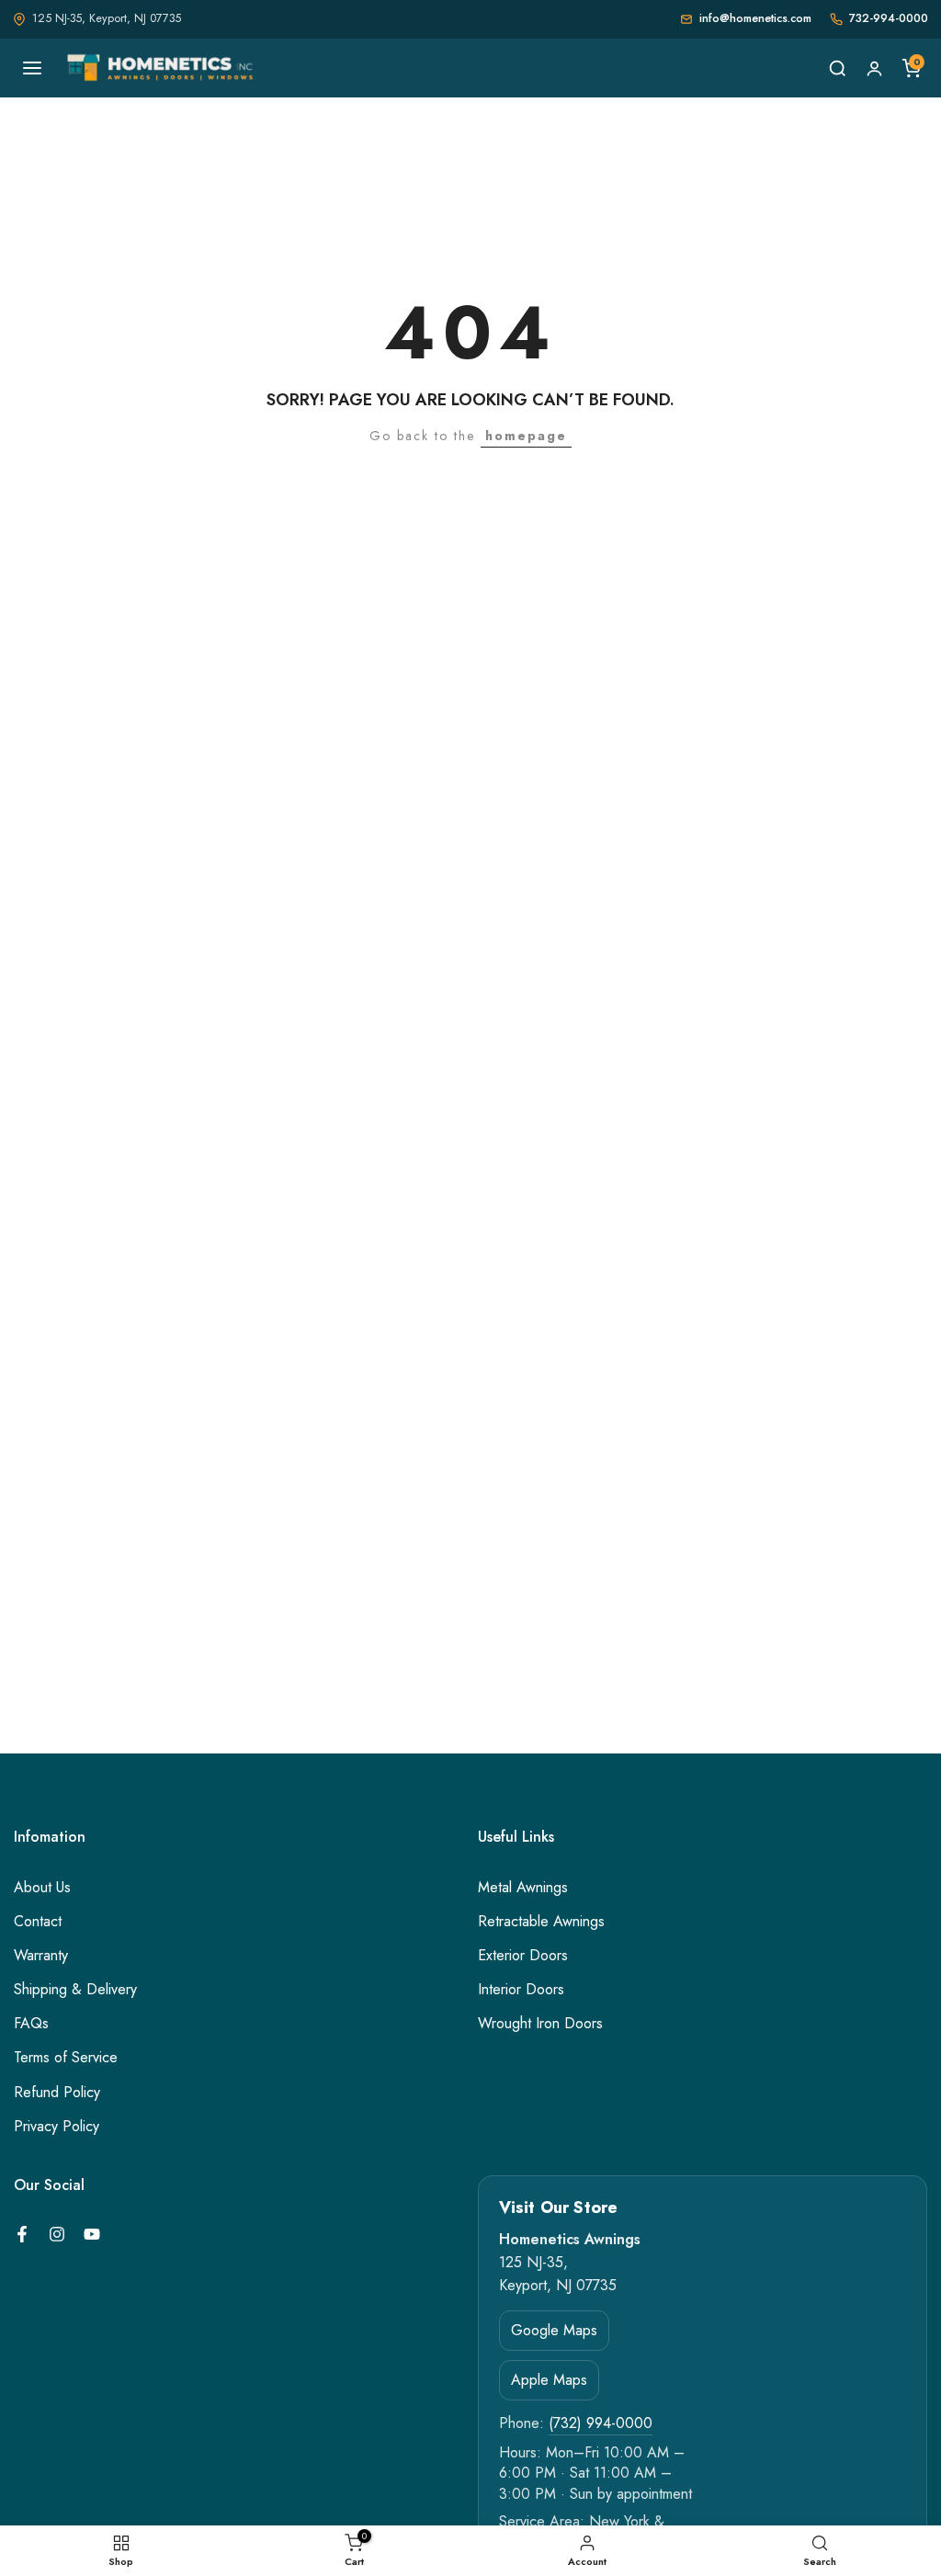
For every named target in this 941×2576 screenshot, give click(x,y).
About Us (42, 1888)
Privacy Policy (57, 2127)
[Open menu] (32, 68)
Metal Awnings (523, 1888)
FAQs (31, 2024)
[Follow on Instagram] (57, 2234)
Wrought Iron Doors (540, 2024)
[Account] (874, 68)
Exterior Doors (523, 1956)
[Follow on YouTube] (92, 2234)
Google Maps (554, 2330)
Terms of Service (66, 2058)
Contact (38, 1922)
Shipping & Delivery (75, 1990)
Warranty (41, 1956)
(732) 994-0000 (601, 2423)
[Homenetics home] (162, 68)
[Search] (837, 68)
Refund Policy (57, 2093)
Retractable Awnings (541, 1922)
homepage (526, 436)
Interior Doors (521, 1990)
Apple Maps (549, 2380)
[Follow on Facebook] (22, 2234)
